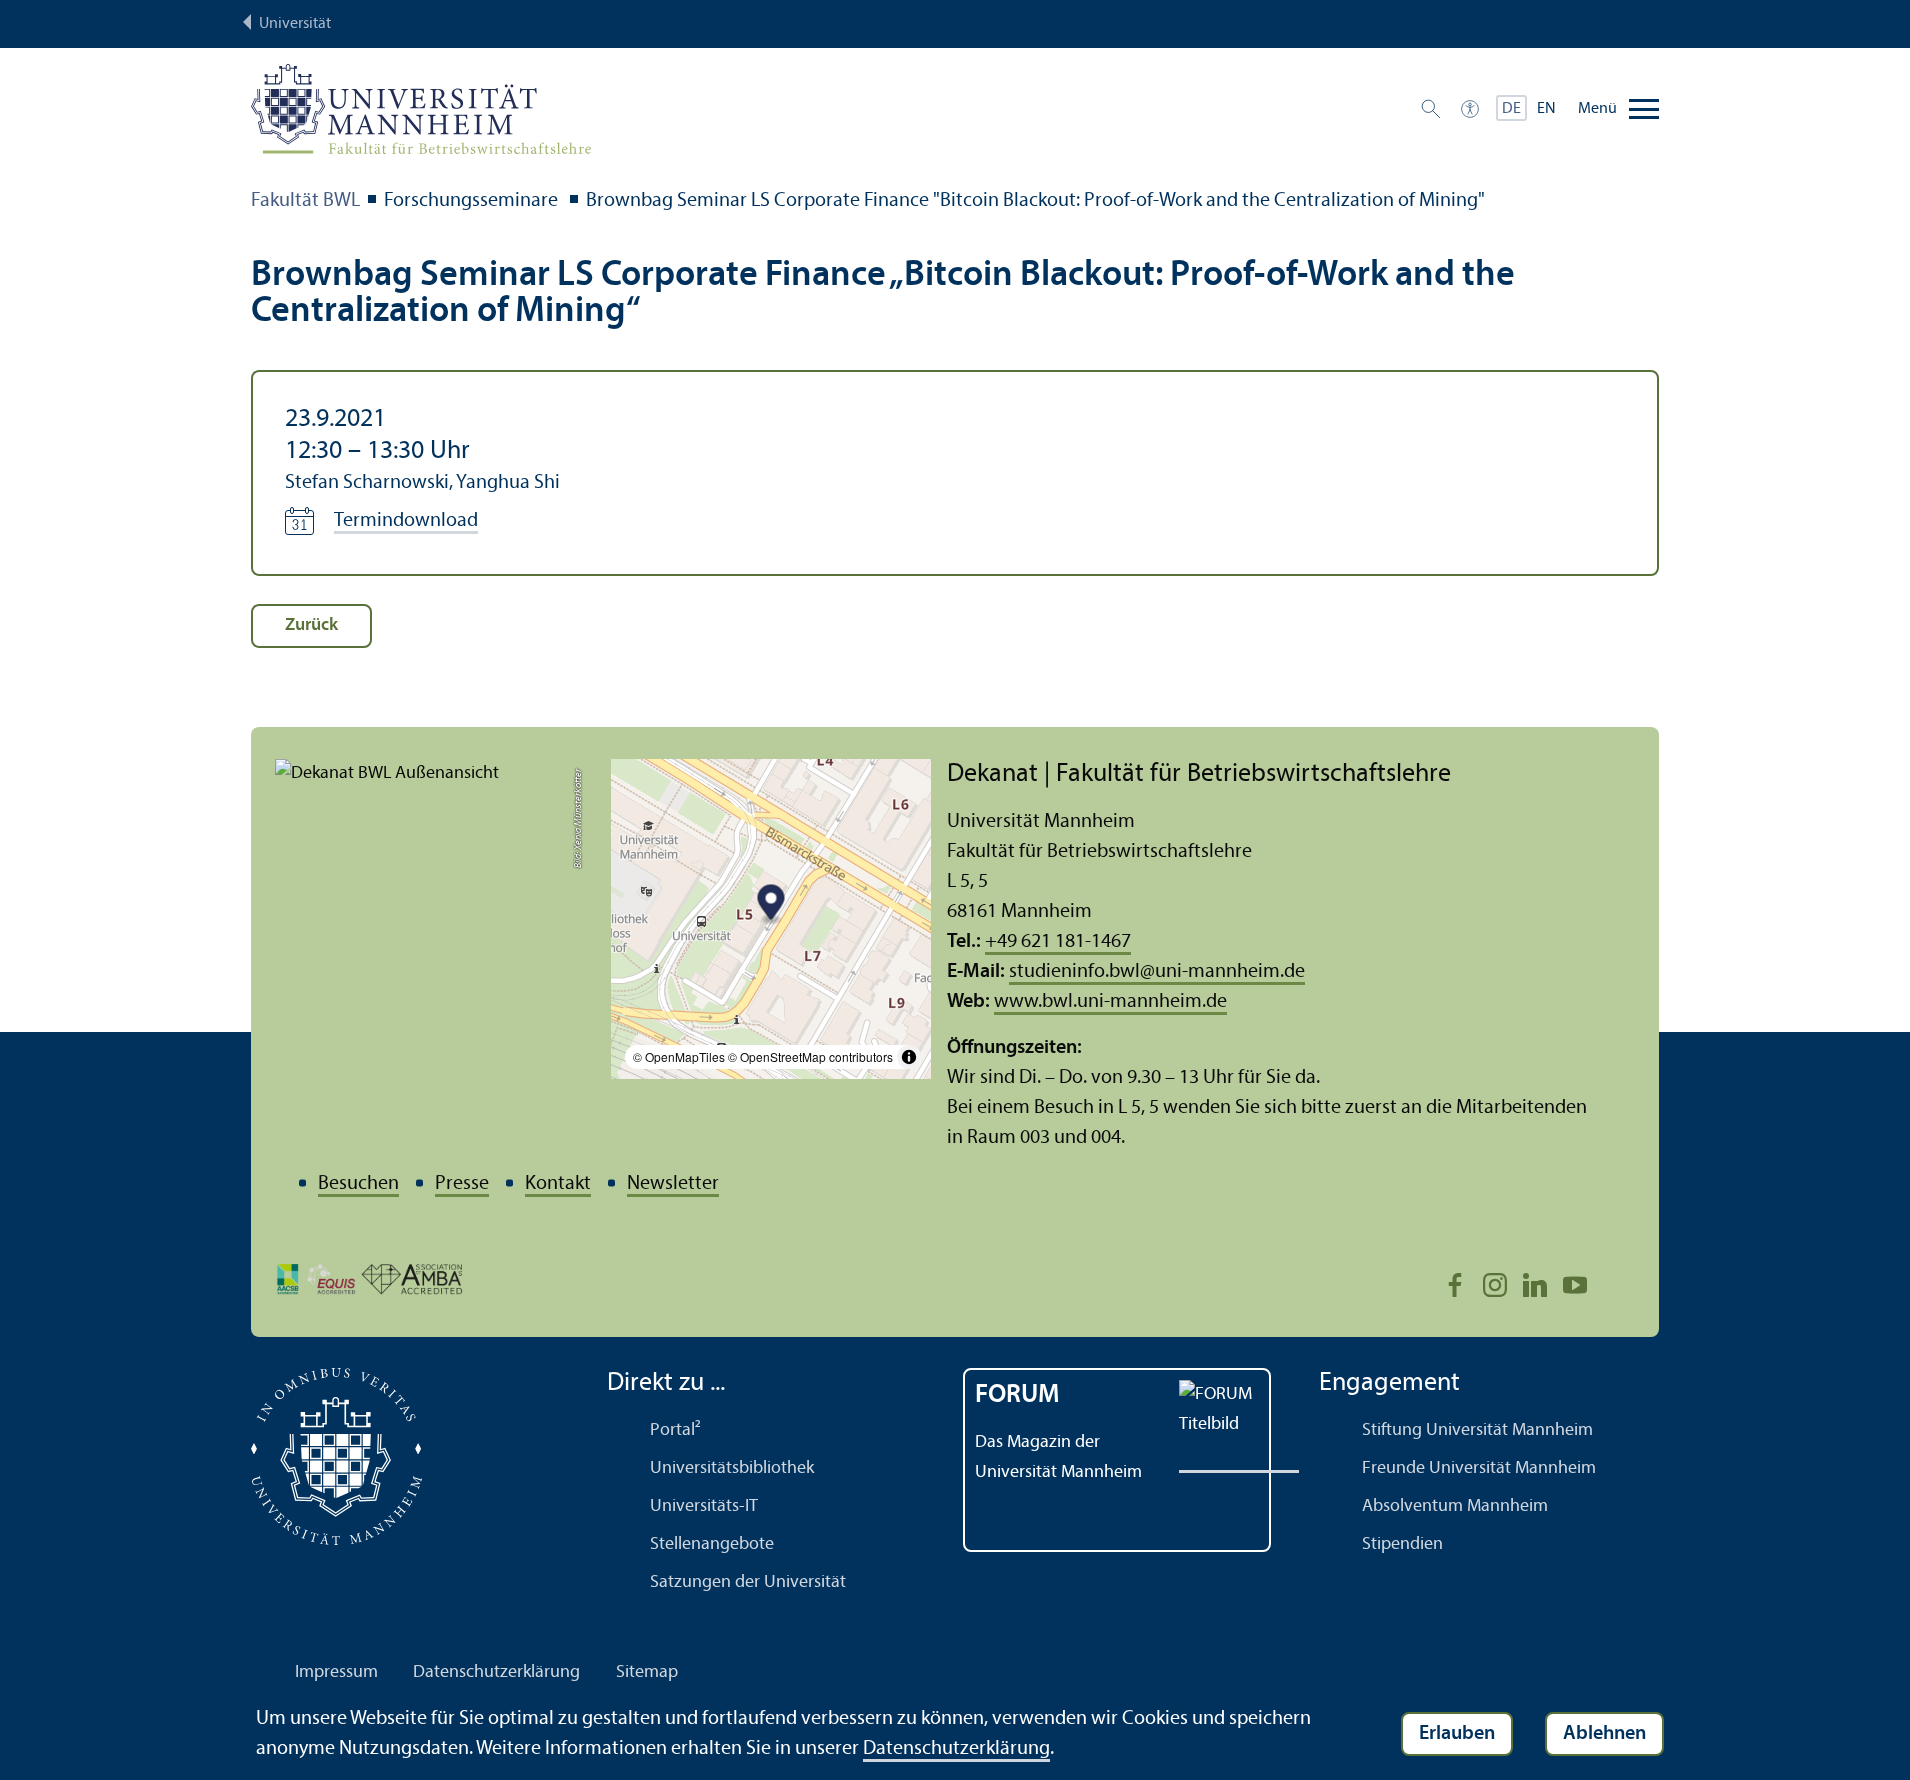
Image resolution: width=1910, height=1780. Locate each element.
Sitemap (647, 1672)
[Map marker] (771, 905)
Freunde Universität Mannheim (1479, 1468)
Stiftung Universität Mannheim (1477, 1430)
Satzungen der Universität (748, 1582)
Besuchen (358, 1184)
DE (1511, 109)
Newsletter (673, 1184)
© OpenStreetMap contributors (810, 1056)
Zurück (311, 625)
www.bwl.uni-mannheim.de (1110, 1002)
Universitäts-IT (704, 1506)
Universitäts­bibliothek (732, 1468)
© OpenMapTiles (679, 1056)
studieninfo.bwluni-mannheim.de (1157, 972)
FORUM (1017, 1395)
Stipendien (1402, 1544)
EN (1546, 109)
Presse (462, 1184)
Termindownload (406, 521)
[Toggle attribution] (909, 1057)
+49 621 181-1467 (1058, 942)
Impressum (336, 1672)
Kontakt (558, 1184)
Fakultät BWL (305, 201)
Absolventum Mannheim (1455, 1506)
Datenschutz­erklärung (496, 1672)
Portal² (675, 1430)
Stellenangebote (712, 1544)
